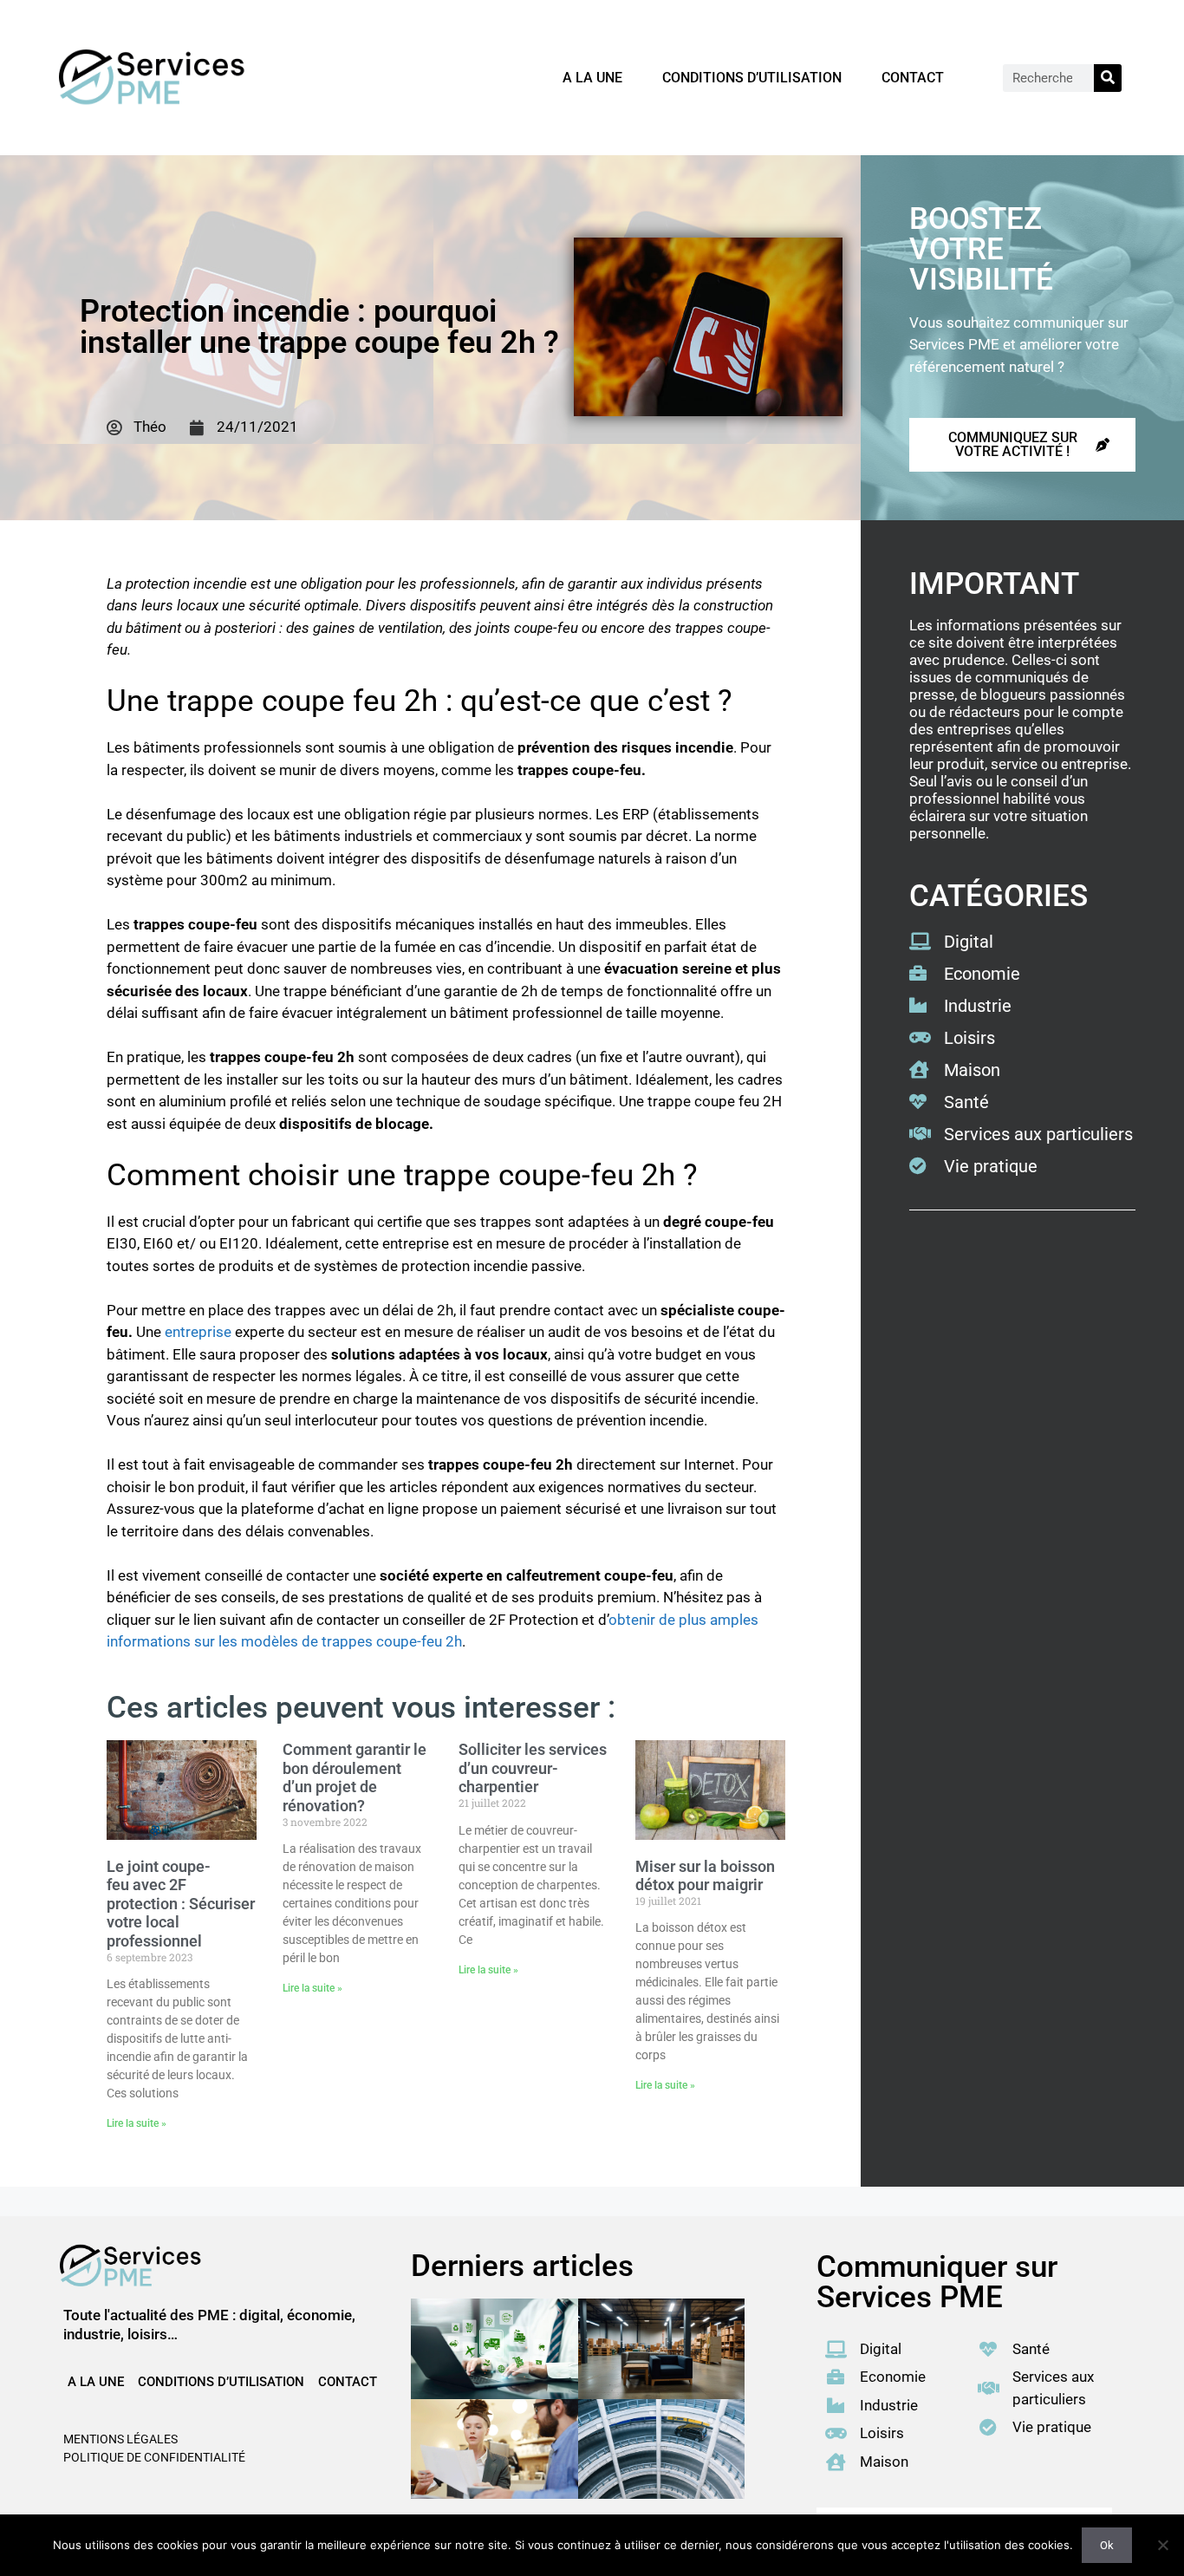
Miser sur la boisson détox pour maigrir (705, 1876)
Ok (1107, 2545)
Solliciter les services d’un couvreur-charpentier (533, 1768)
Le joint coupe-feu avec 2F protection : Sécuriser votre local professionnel (181, 1904)
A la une (592, 78)
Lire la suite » (137, 2123)
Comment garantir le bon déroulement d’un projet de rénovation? (355, 1777)
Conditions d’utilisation (752, 78)
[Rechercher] (1108, 78)
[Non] (1162, 2545)
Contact (913, 78)
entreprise (200, 1332)
